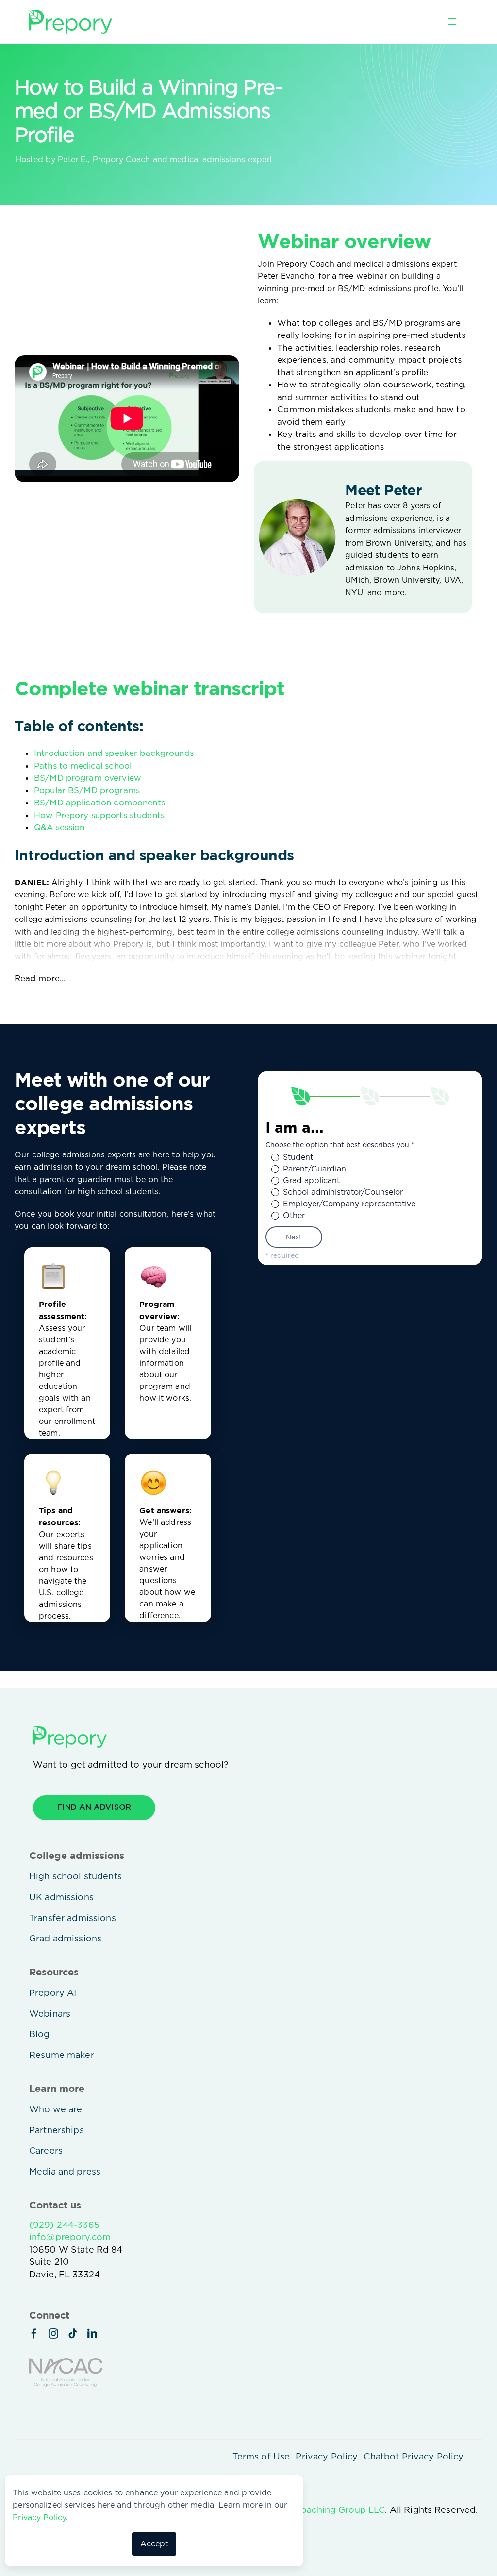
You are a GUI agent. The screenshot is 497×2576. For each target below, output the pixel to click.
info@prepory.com (70, 2237)
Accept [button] (154, 2544)
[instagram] (53, 2334)
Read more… (40, 978)
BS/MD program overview (88, 778)
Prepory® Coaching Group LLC (319, 2510)
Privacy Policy (39, 2517)
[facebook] (34, 2334)
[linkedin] (92, 2334)
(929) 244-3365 (64, 2225)
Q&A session (59, 827)
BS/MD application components (99, 803)
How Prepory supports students (99, 815)
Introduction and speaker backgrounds (114, 753)
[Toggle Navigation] (452, 22)
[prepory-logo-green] (70, 14)
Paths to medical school (83, 766)
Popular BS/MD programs (87, 790)
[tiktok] (73, 2334)
